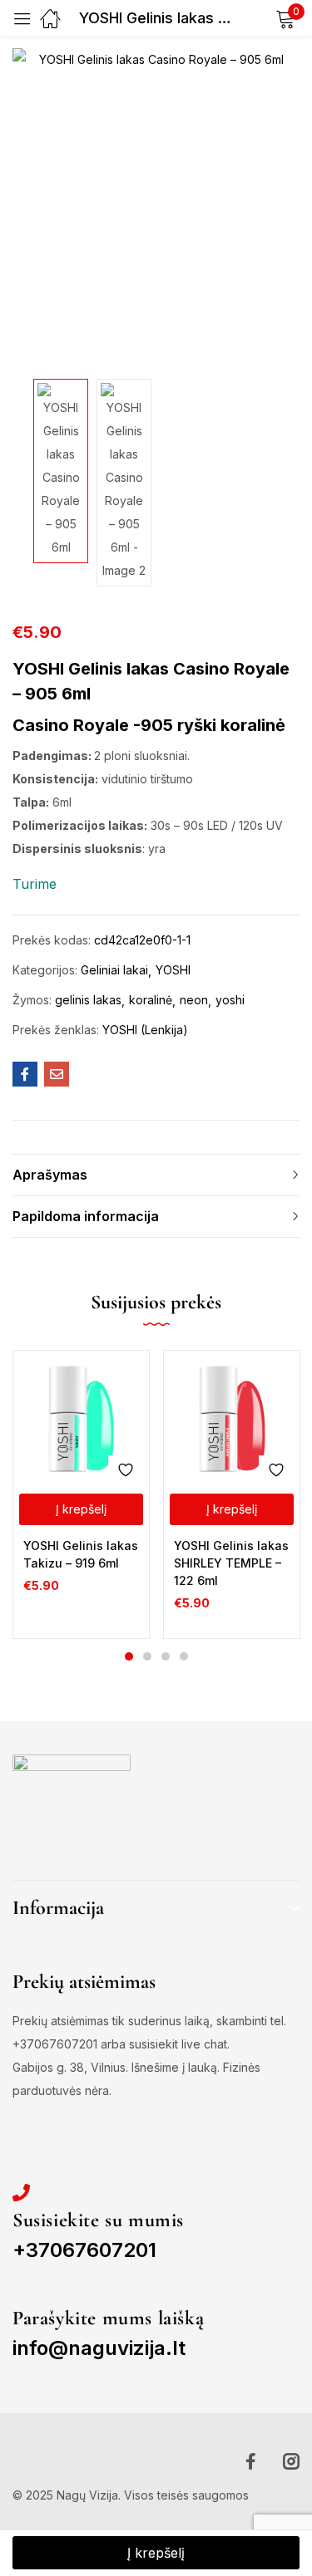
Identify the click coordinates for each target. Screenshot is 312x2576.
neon (194, 1000)
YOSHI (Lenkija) (145, 1030)
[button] (81, 1509)
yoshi (230, 1000)
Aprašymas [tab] (50, 1175)
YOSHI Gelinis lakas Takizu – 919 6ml (81, 1554)
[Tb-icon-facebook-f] (254, 2461)
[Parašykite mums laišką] (21, 2291)
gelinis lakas (88, 1000)
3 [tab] (166, 1656)
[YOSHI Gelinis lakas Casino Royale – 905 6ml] (25, 1074)
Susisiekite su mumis (98, 2220)
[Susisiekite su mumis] (21, 2193)
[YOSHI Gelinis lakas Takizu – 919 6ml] (81, 1418)
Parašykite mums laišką (108, 2318)
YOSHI (173, 970)
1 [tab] (129, 1656)
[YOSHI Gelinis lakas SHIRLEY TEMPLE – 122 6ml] (232, 1418)
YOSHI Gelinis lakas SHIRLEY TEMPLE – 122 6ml (231, 1563)
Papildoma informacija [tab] (86, 1216)
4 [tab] (184, 1656)
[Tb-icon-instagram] (291, 2461)
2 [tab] (147, 1656)
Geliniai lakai (114, 970)
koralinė (151, 1000)
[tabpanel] (81, 1494)
